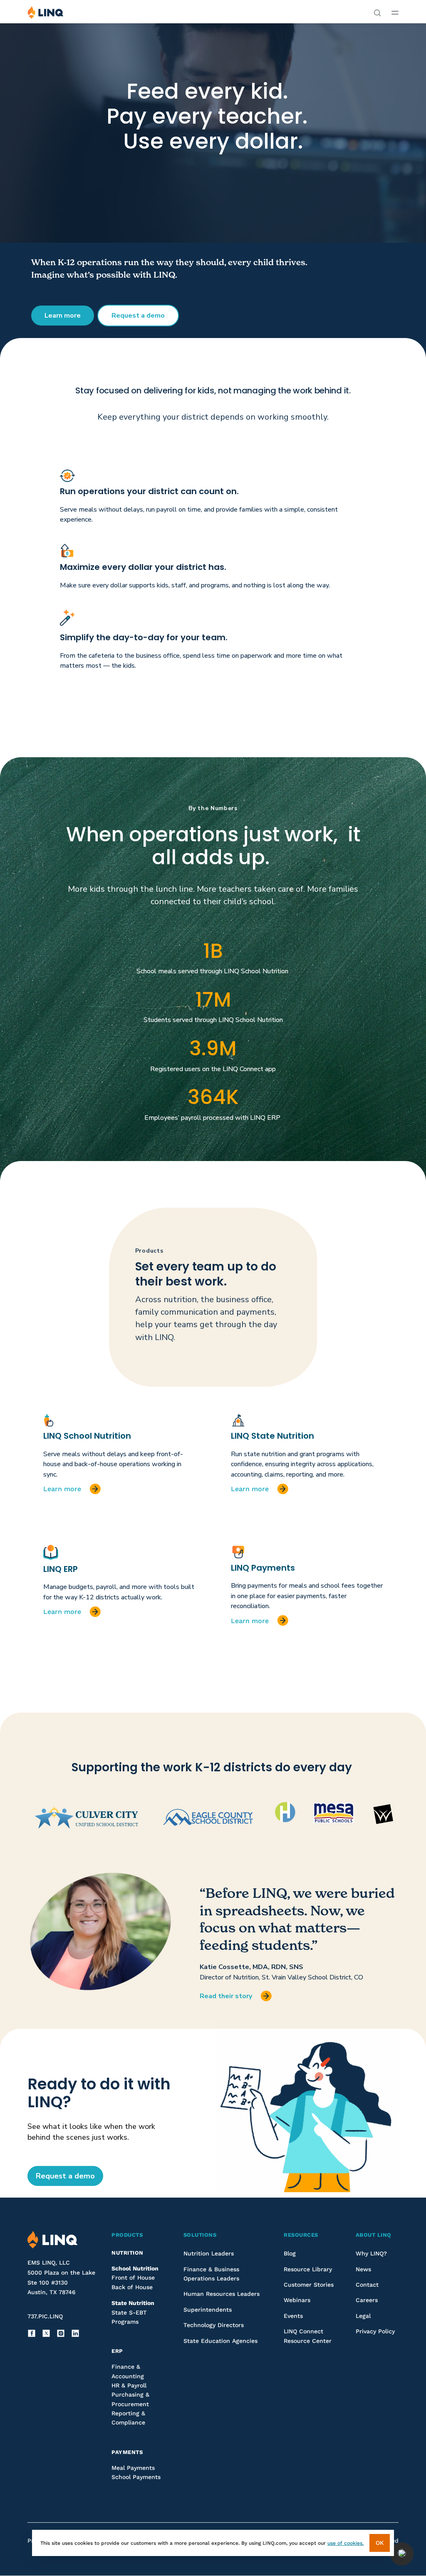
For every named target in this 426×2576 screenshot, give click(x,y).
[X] (46, 2333)
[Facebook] (32, 2333)
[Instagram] (61, 2333)
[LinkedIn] (75, 2333)
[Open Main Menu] (395, 12)
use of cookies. (346, 2543)
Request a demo (138, 316)
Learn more (63, 316)
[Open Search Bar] (377, 12)
